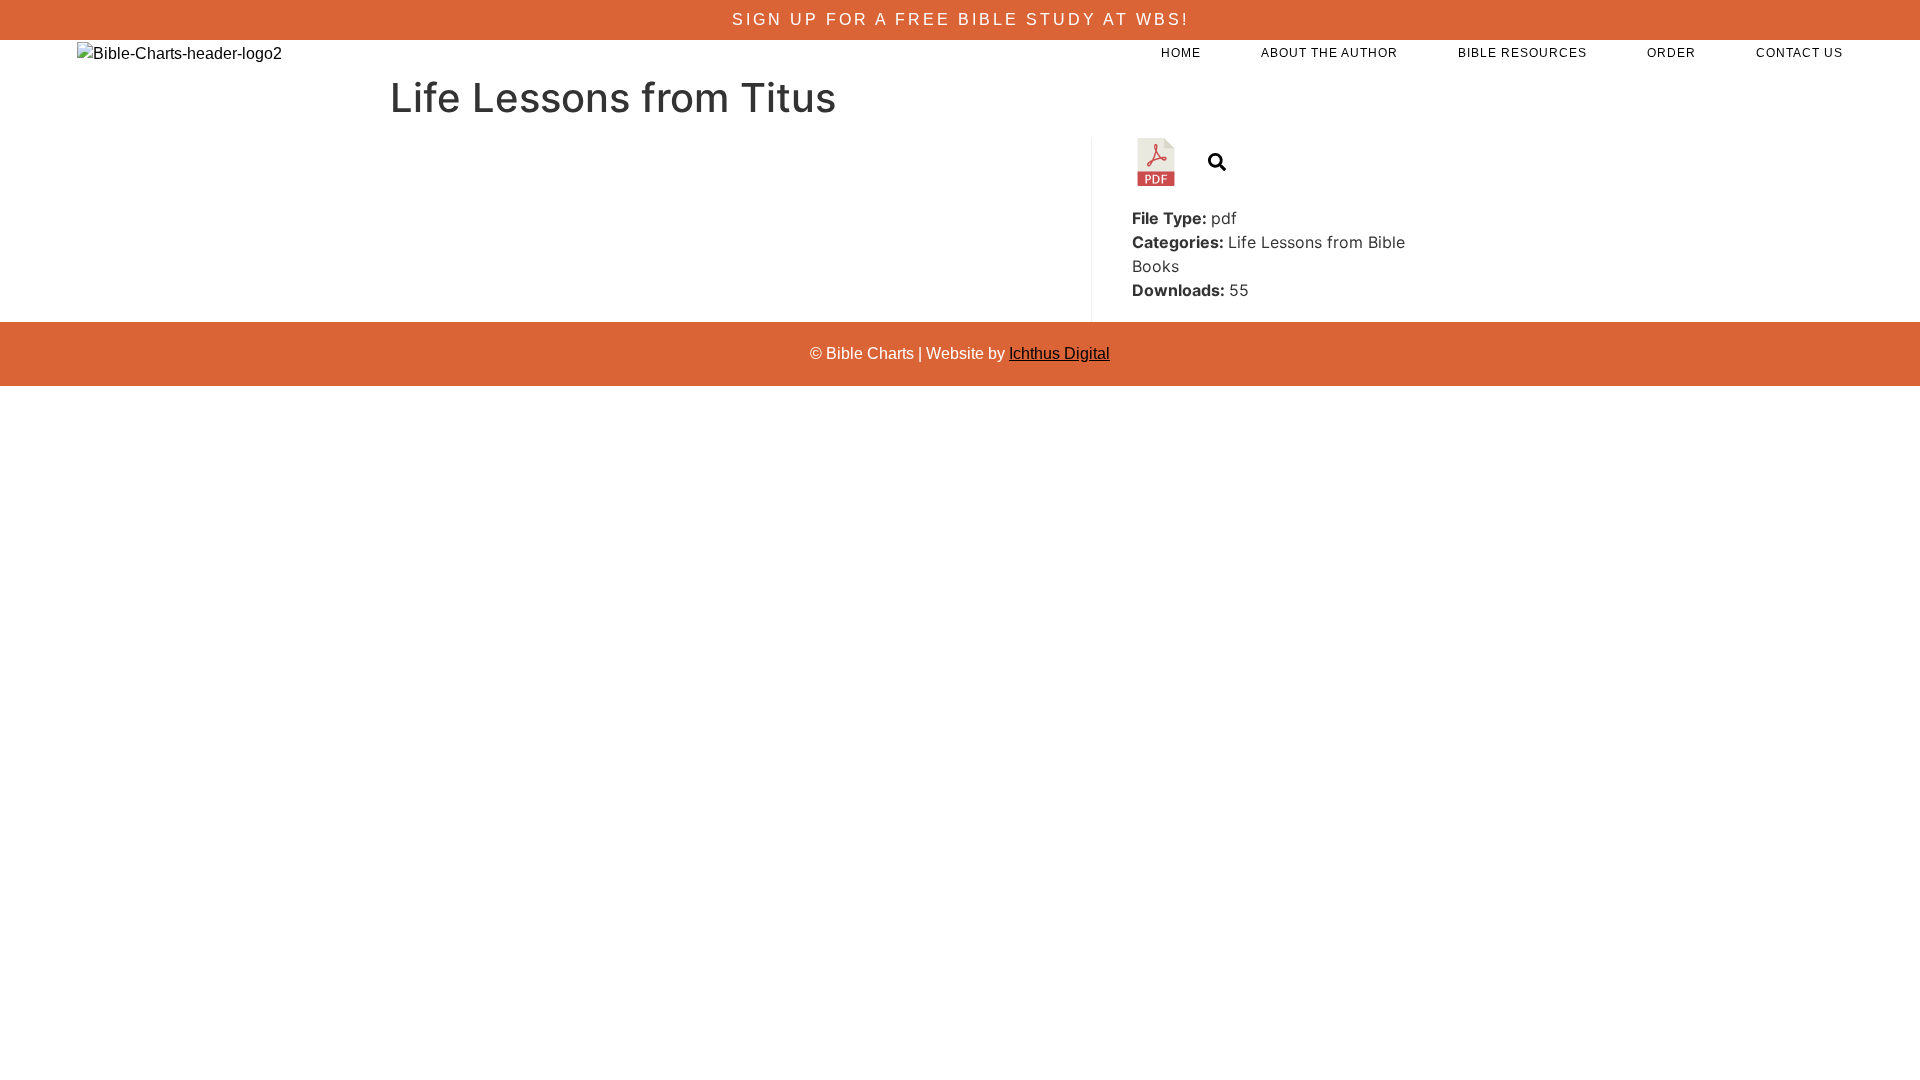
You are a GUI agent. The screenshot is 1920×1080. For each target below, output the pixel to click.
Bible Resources (1522, 53)
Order (1671, 53)
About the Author (1329, 53)
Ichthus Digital (1059, 353)
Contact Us (1799, 53)
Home (1181, 53)
